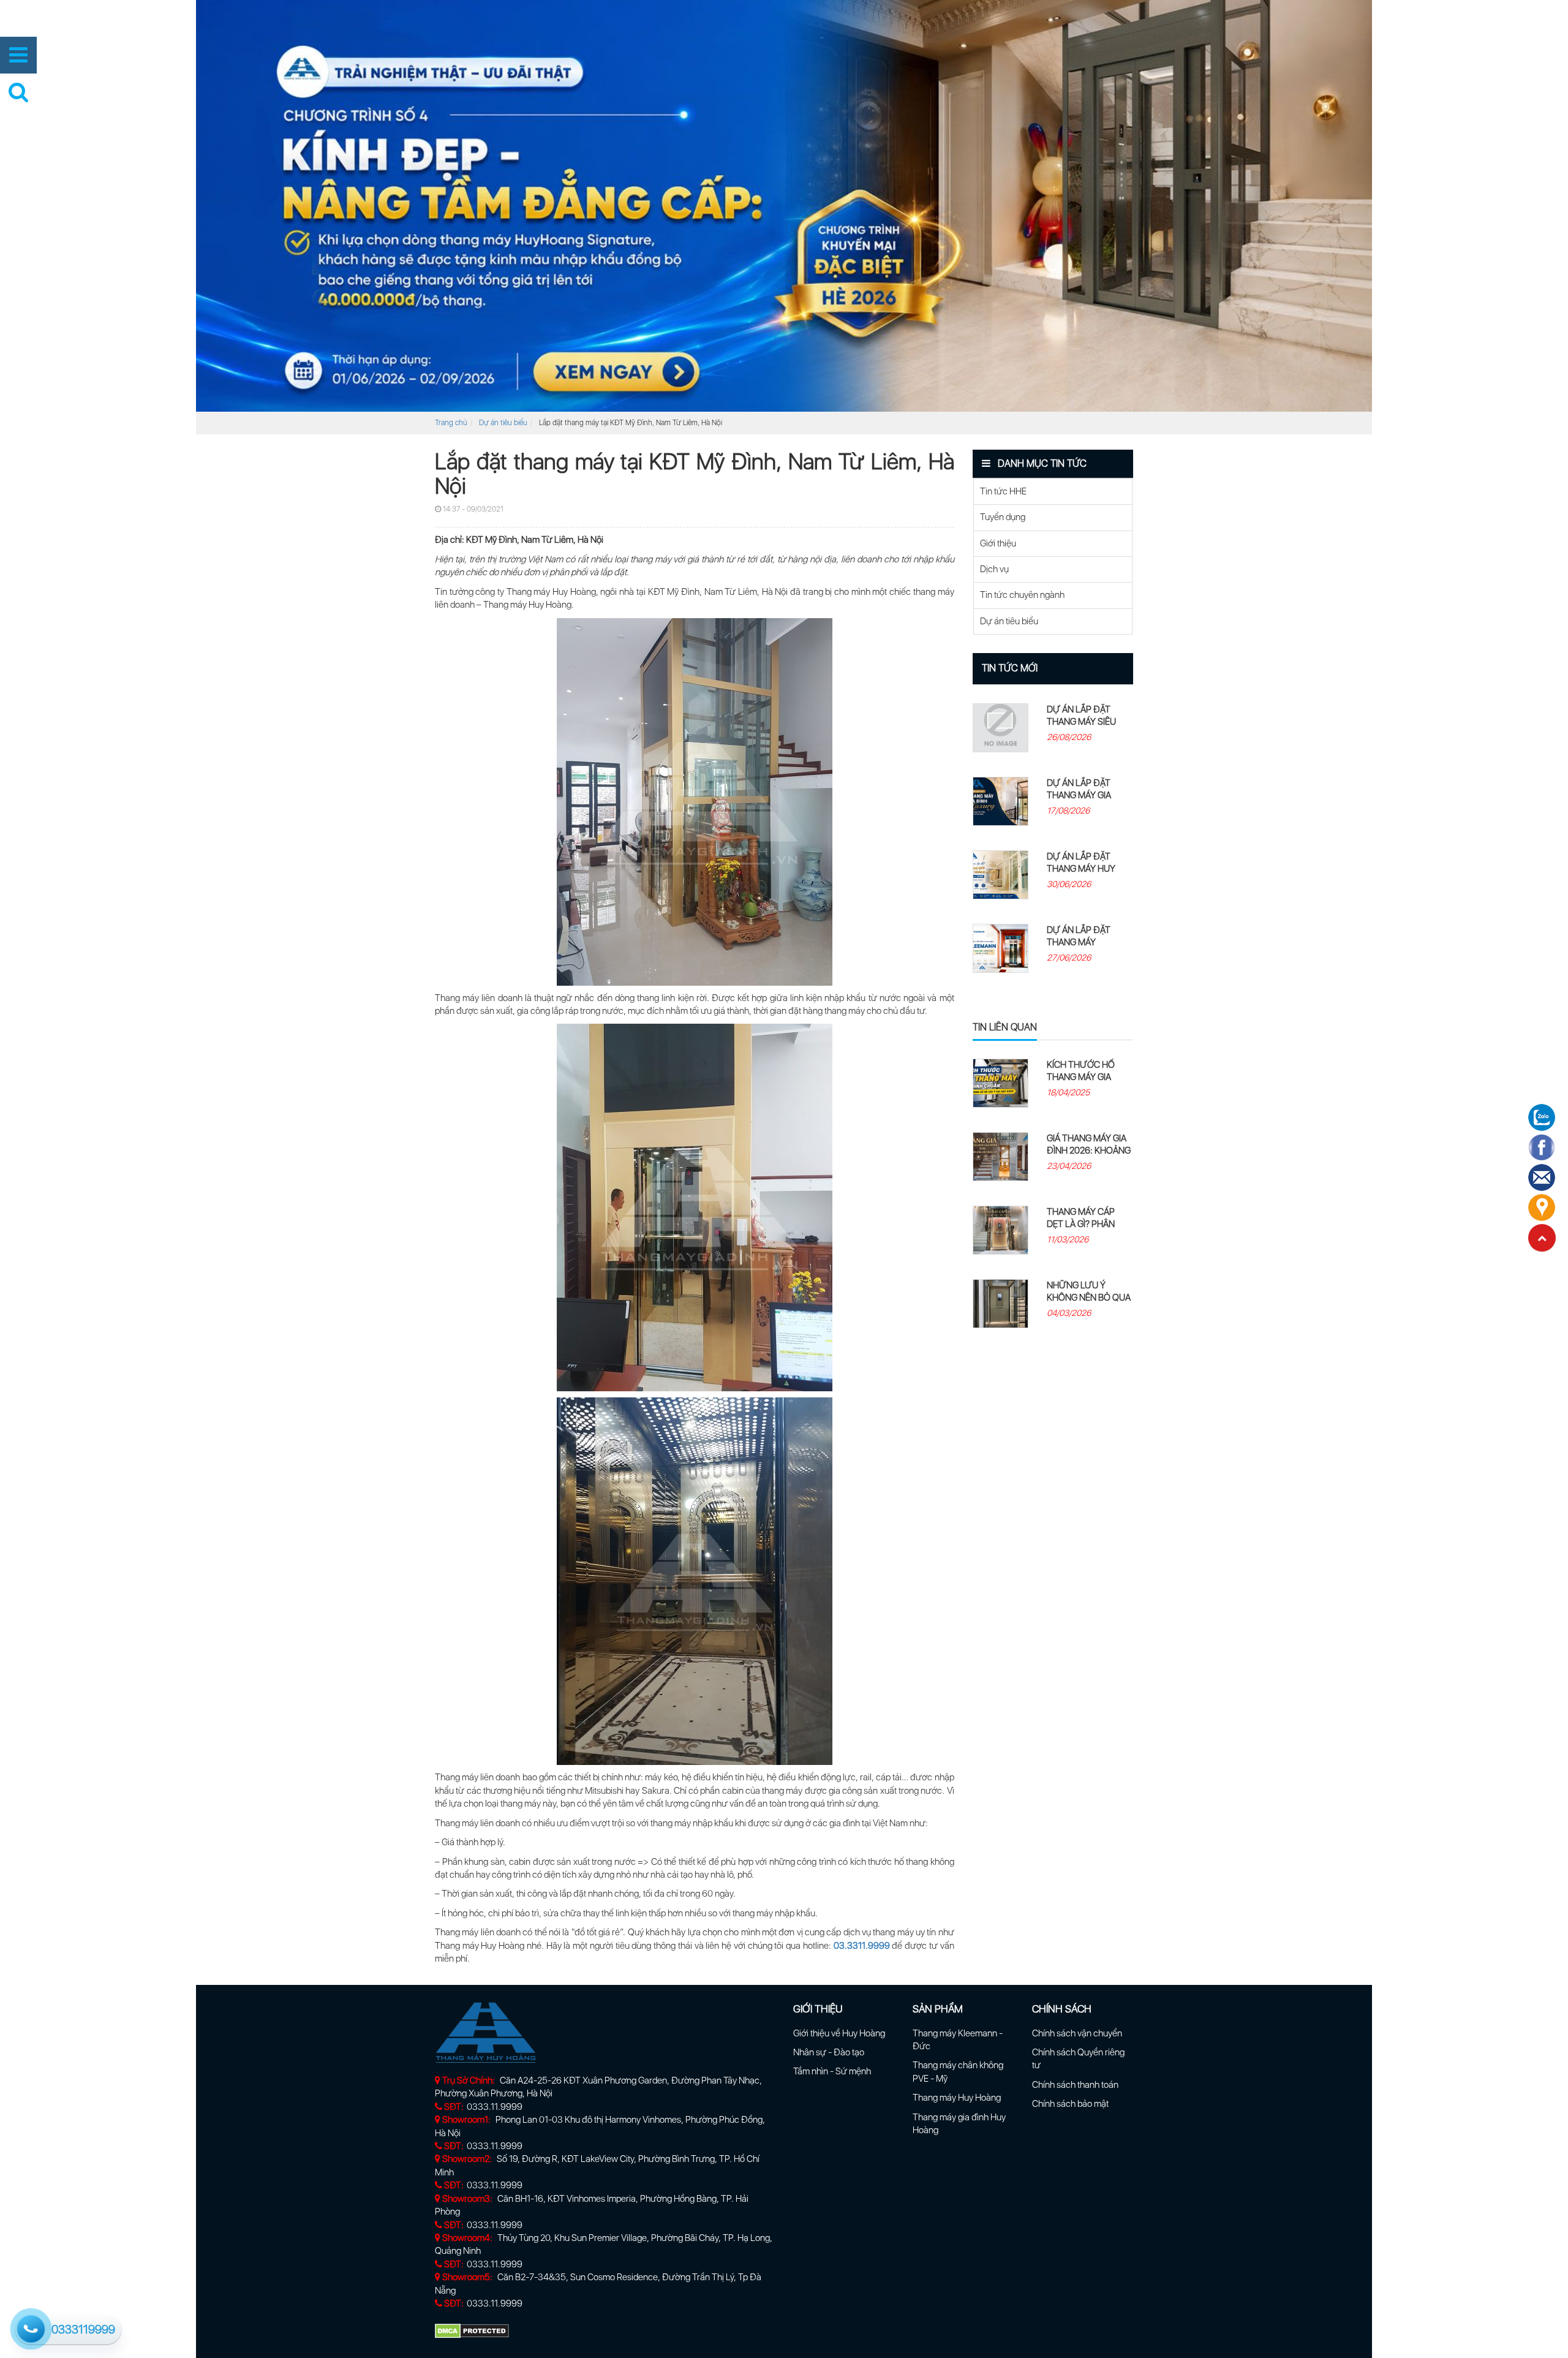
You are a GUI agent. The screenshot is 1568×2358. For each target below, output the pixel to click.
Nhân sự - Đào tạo (829, 2052)
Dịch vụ (994, 569)
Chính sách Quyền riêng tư (1078, 2059)
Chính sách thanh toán (1075, 2085)
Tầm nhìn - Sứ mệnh (832, 2071)
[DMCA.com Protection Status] (472, 2330)
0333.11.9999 (495, 2107)
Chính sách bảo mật (1070, 2104)
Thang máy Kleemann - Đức (958, 2040)
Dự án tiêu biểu (503, 423)
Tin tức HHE (1003, 491)
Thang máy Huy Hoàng (957, 2098)
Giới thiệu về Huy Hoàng (839, 2033)
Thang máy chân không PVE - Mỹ (958, 2072)
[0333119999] (29, 2327)
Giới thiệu (998, 543)
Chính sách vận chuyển (1077, 2033)
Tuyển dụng (1003, 517)
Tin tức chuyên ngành (1022, 595)
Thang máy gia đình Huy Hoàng (959, 2124)
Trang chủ (451, 423)
